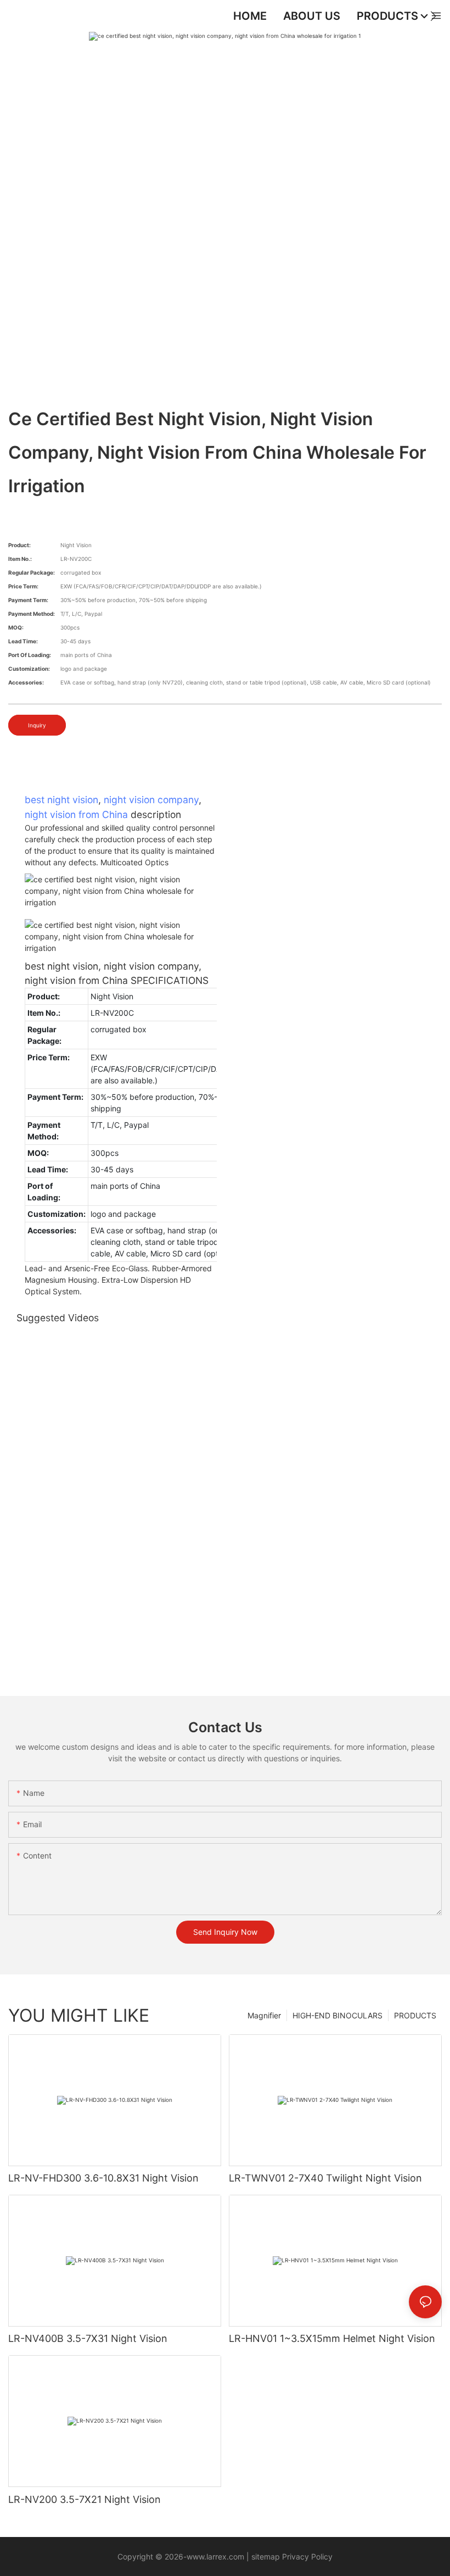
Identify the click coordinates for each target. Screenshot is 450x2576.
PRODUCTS (415, 2015)
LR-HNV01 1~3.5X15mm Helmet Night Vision (332, 2338)
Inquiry (37, 725)
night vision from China (76, 814)
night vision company (151, 800)
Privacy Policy (306, 2556)
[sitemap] (250, 2556)
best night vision (61, 800)
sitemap (266, 2556)
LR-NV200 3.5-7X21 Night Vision (85, 2499)
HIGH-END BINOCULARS (337, 2015)
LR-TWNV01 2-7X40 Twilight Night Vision (325, 2178)
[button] (433, 16)
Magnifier (264, 2015)
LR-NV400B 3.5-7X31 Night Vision (88, 2338)
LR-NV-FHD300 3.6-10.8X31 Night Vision (103, 2178)
